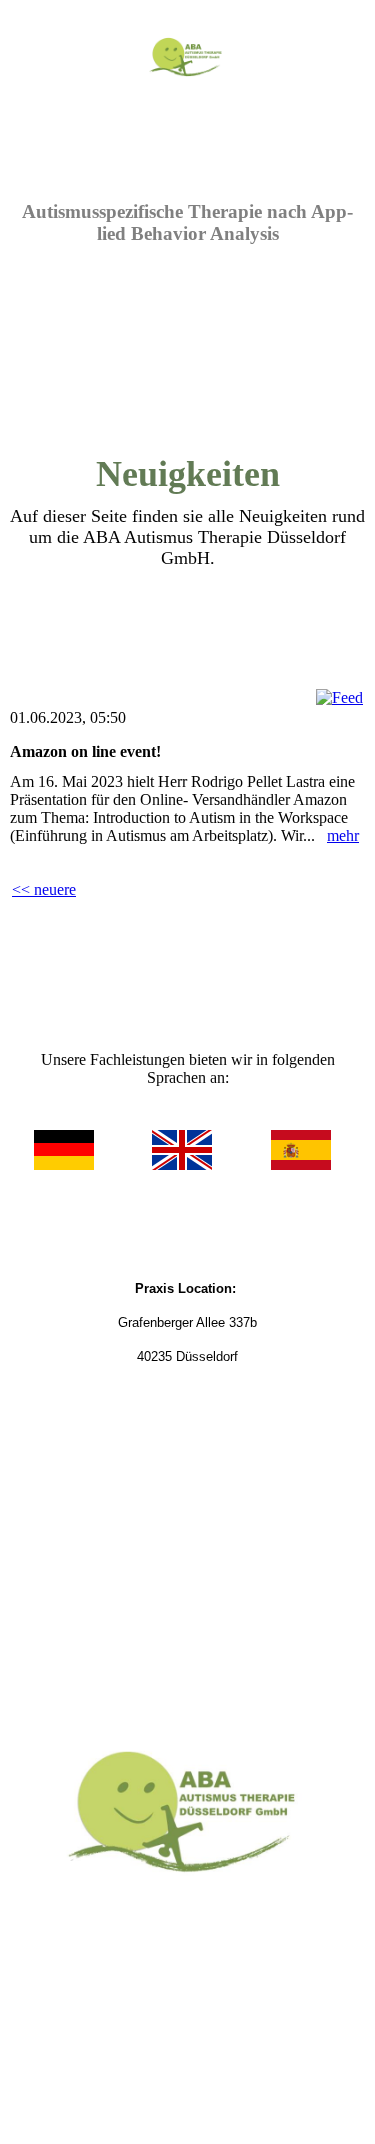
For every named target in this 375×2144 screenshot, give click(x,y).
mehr (343, 835)
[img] (187, 50)
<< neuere (44, 889)
